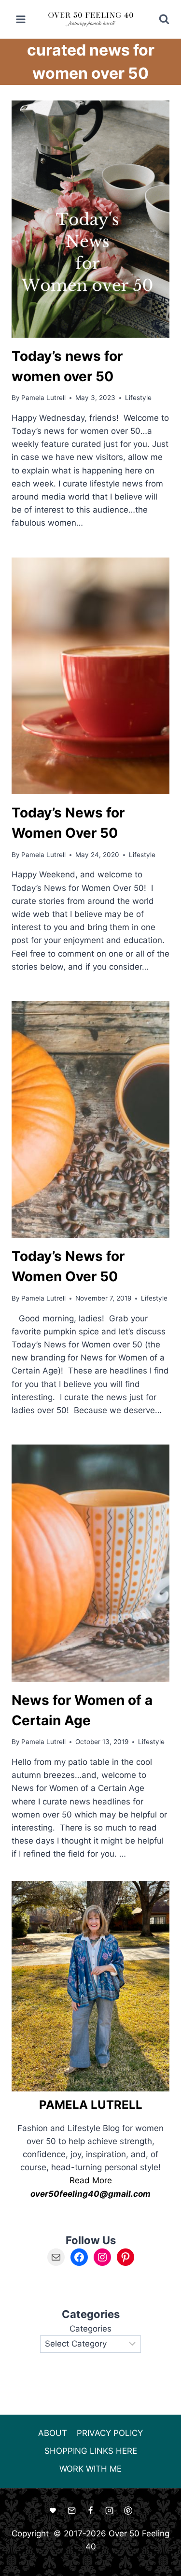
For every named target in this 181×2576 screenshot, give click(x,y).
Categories (90, 2329)
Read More (91, 2180)
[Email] (71, 2511)
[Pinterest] (128, 2511)
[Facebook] (91, 2511)
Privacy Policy (110, 2433)
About (53, 2433)
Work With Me (90, 2469)
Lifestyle (138, 398)
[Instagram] (110, 2511)
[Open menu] (21, 19)
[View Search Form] (158, 19)
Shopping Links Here (91, 2451)
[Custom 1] (53, 2511)
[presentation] (90, 219)
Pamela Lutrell (43, 398)
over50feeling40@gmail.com (90, 2194)
